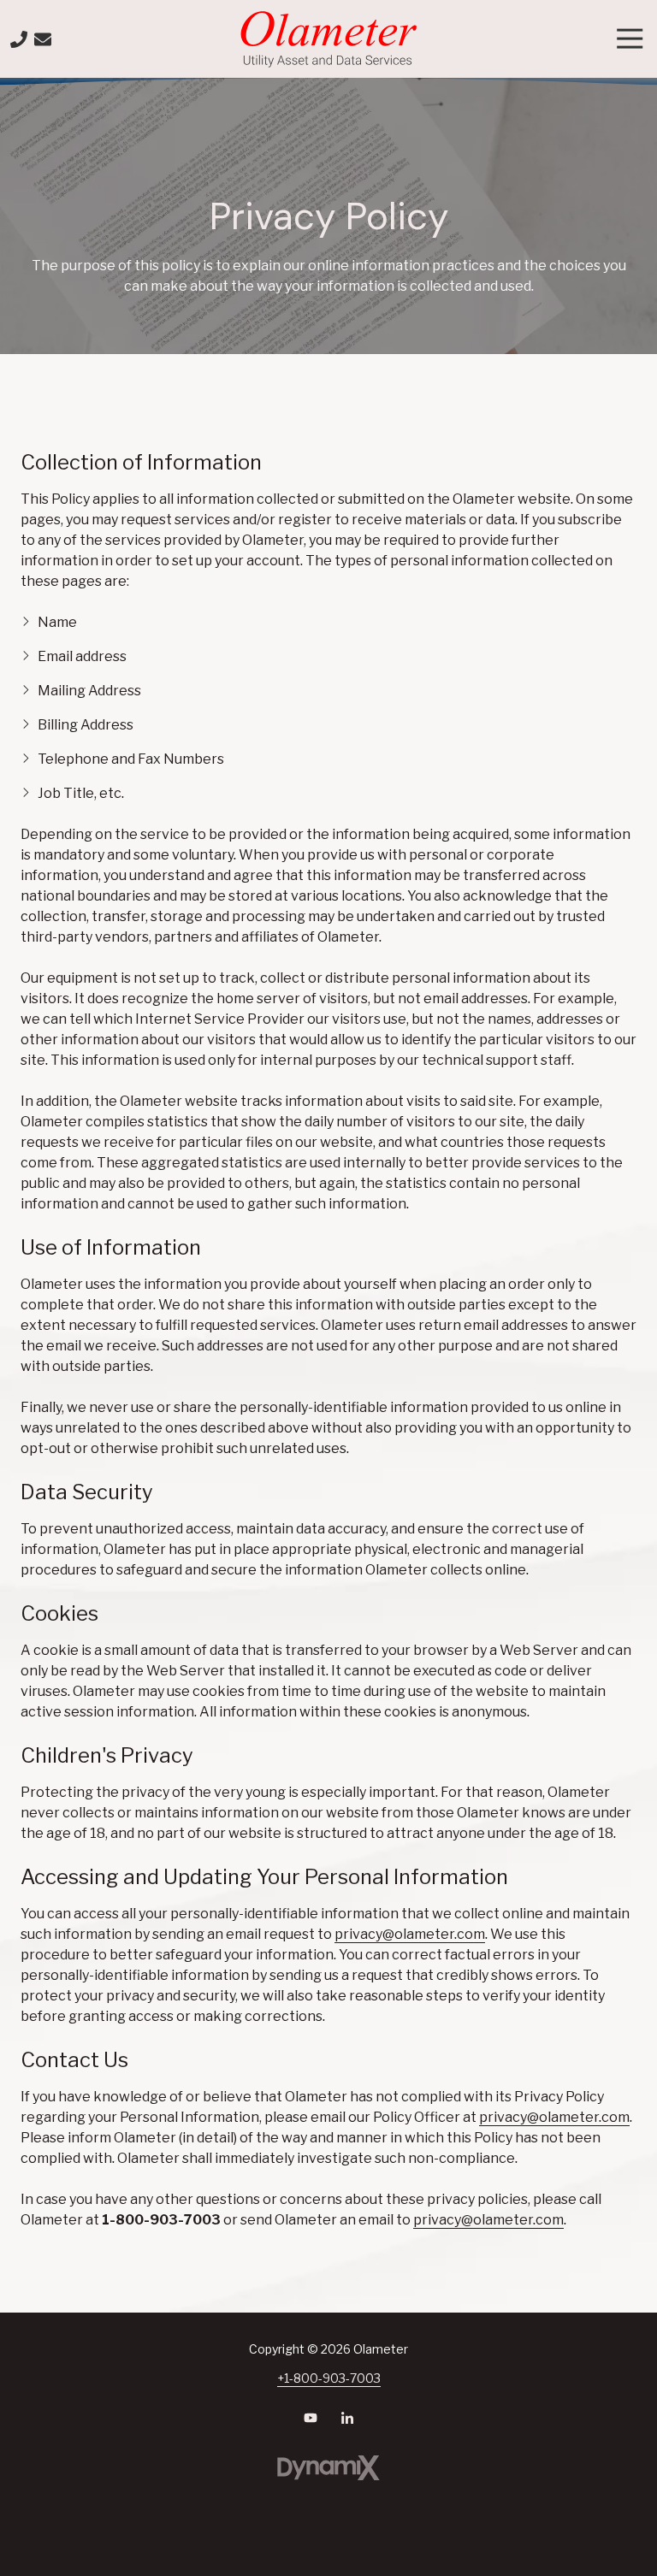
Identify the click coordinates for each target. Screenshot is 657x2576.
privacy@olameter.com (410, 1934)
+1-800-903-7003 (329, 2378)
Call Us (19, 39)
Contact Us (43, 39)
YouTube (311, 2418)
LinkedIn (347, 2418)
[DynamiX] (328, 2468)
